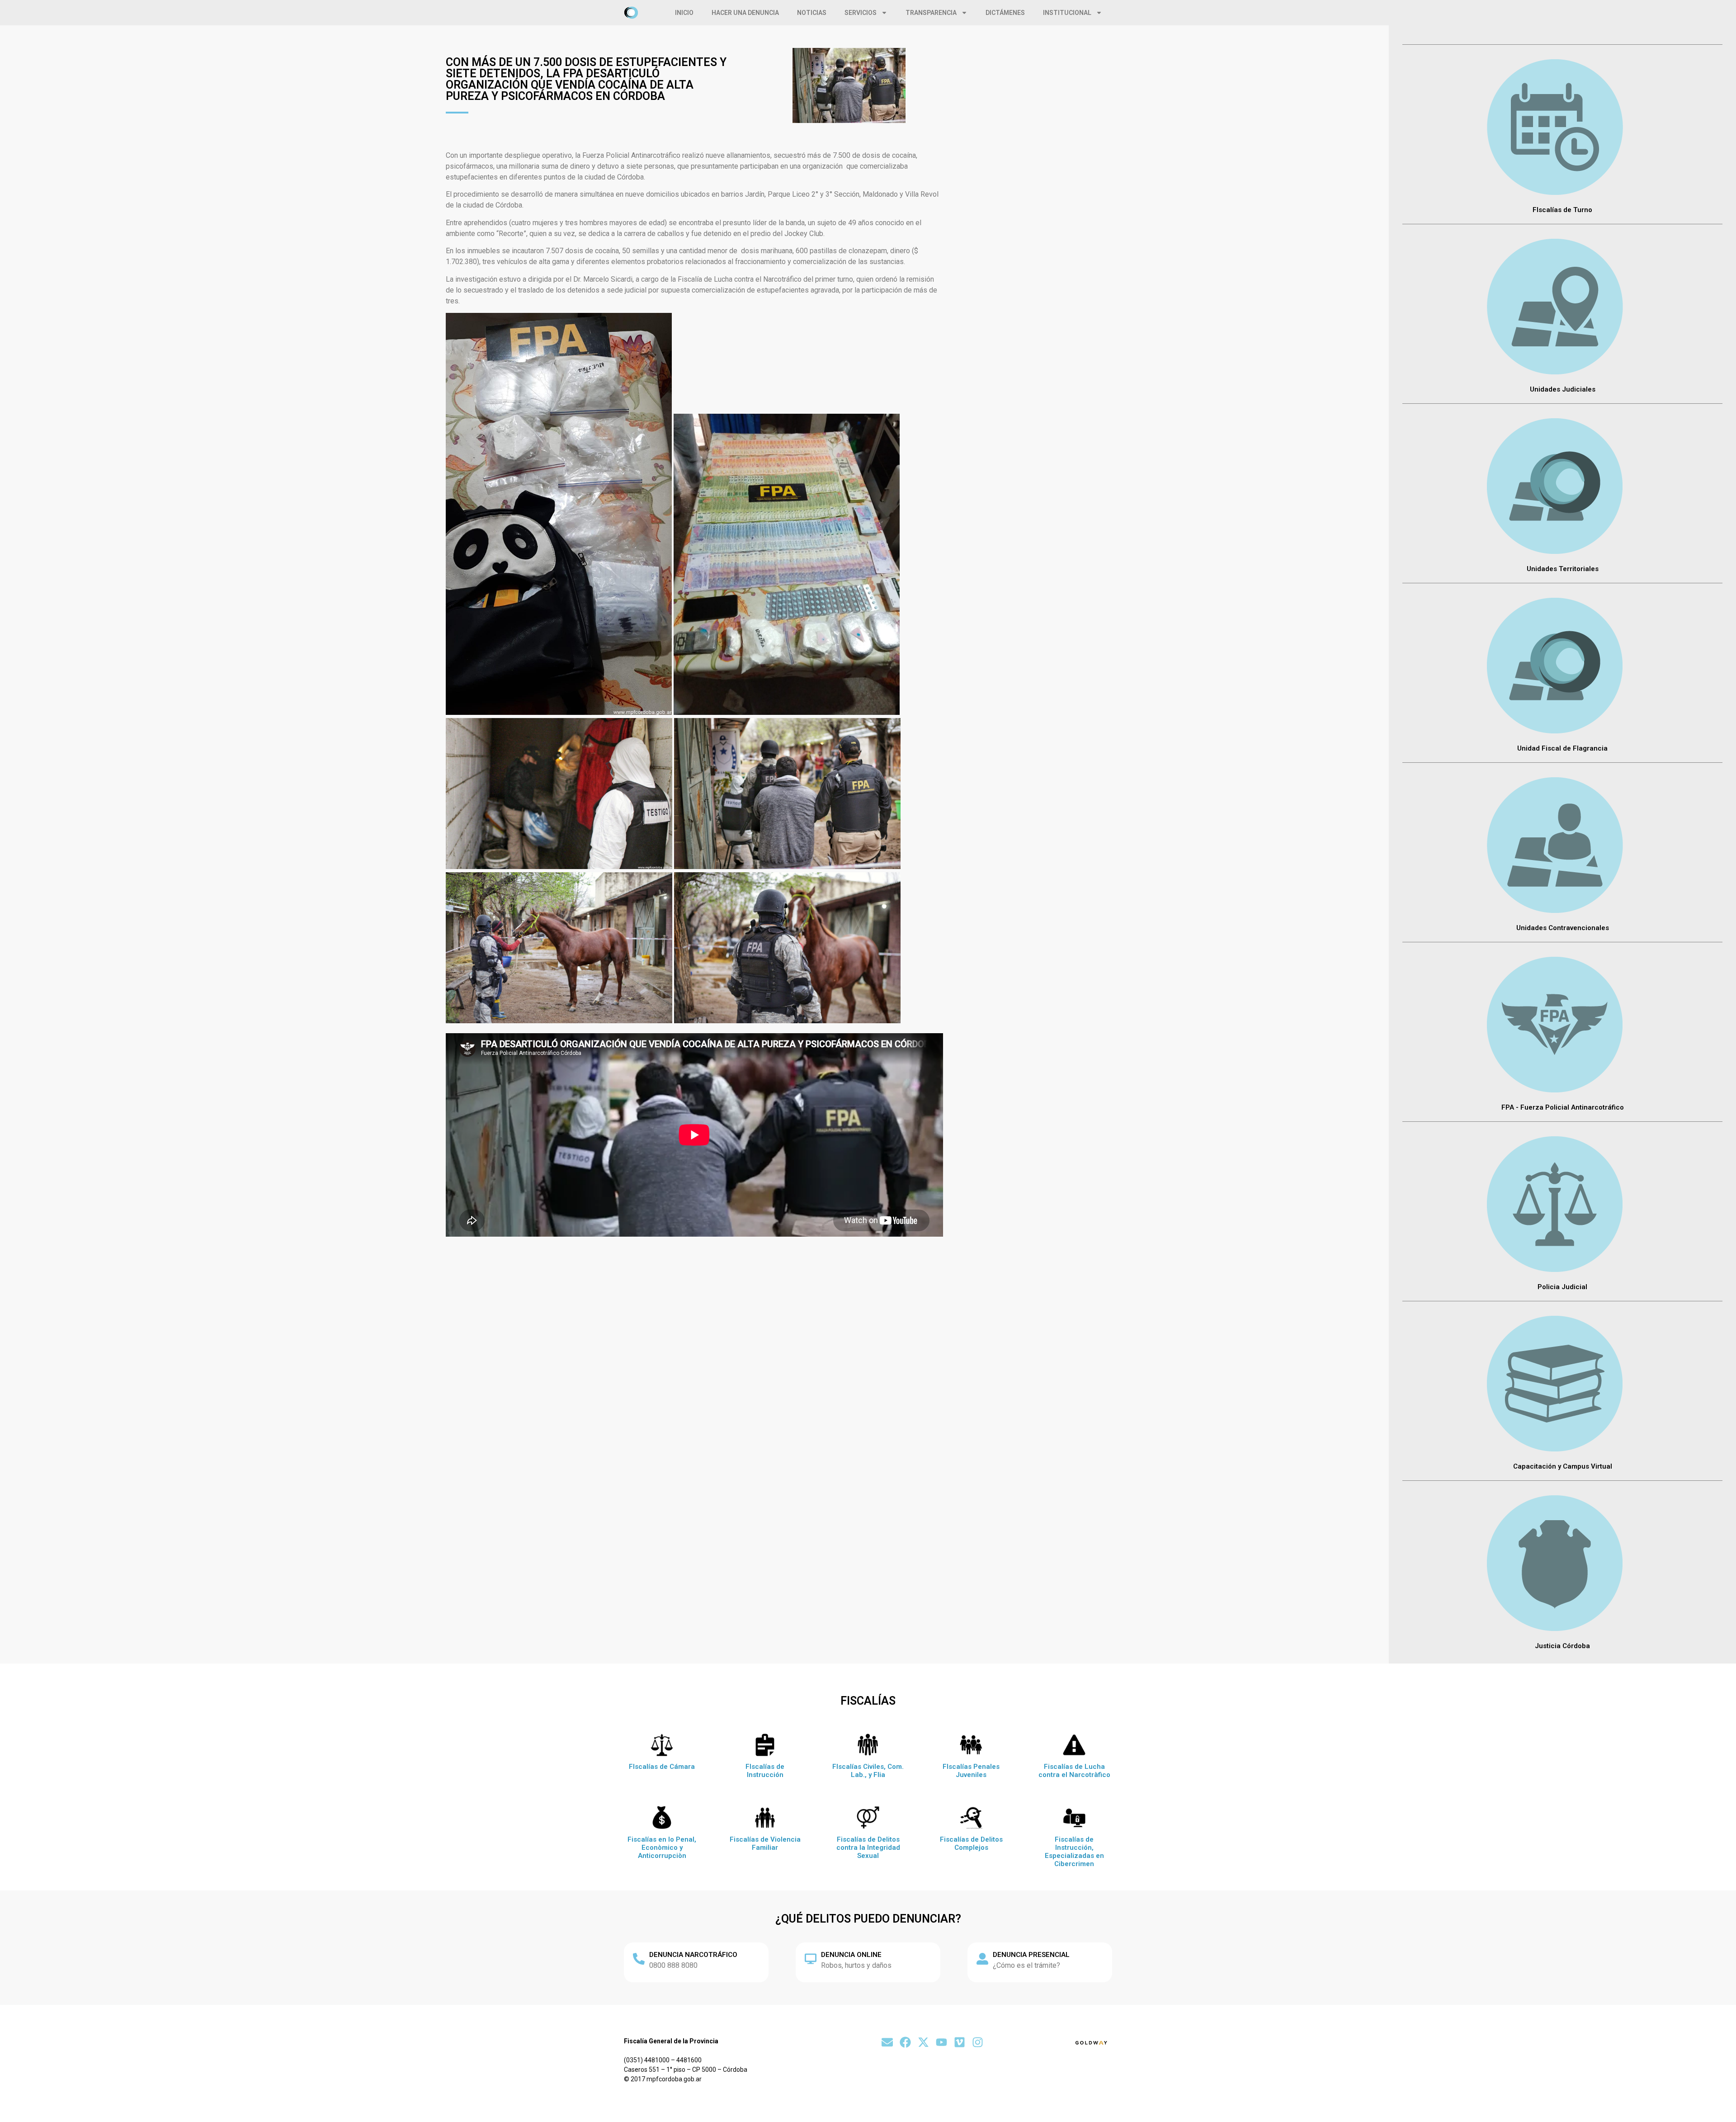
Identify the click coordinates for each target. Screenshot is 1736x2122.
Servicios (861, 13)
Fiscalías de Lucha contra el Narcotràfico (1074, 1771)
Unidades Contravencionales (1563, 928)
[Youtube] (941, 2042)
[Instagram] (978, 2042)
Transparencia (931, 13)
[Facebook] (905, 2042)
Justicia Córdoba (1562, 1646)
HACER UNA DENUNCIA (745, 13)
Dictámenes (1005, 13)
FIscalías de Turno (1562, 210)
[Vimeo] (960, 2042)
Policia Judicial (1562, 1287)
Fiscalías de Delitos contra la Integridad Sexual (868, 1848)
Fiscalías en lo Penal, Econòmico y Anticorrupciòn (662, 1848)
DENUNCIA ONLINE (851, 1955)
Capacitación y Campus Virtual (1563, 1466)
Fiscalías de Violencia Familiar (765, 1843)
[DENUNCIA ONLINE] (811, 1959)
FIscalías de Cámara (662, 1767)
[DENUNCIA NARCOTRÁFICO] (639, 1959)
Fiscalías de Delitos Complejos (971, 1843)
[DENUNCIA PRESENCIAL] (982, 1959)
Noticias (812, 13)
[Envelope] (887, 2042)
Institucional (1067, 13)
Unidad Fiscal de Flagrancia (1562, 748)
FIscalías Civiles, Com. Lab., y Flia (868, 1771)
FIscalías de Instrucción (765, 1771)
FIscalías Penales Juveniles (971, 1771)
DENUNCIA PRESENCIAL (1031, 1955)
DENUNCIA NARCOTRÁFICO (693, 1955)
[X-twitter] (923, 2042)
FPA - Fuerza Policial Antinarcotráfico (1563, 1107)
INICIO (684, 13)
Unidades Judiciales (1563, 389)
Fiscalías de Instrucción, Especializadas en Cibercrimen (1074, 1852)
